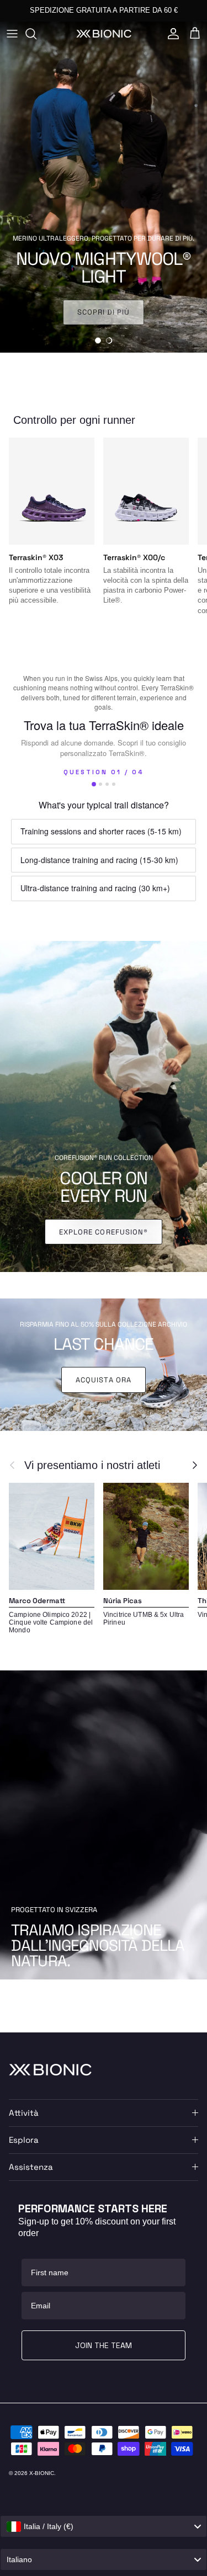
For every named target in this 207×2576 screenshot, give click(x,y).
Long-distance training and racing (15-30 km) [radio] (99, 860)
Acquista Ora (103, 1380)
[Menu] (12, 34)
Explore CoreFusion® (104, 1232)
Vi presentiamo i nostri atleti (92, 1465)
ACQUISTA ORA (156, 10)
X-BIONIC (42, 2473)
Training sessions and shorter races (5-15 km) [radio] (101, 831)
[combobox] (104, 2526)
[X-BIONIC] (104, 33)
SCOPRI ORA (103, 312)
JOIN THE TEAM (104, 2345)
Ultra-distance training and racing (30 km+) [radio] (95, 888)
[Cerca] (36, 34)
